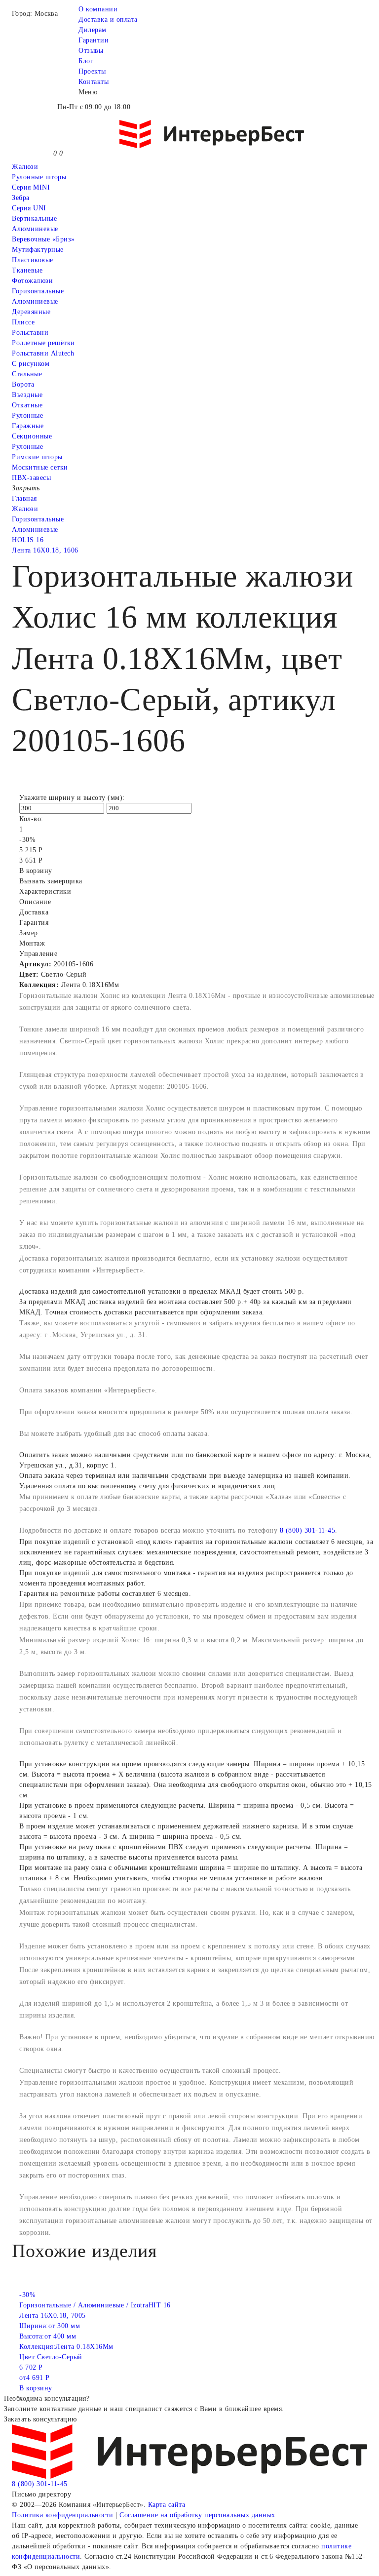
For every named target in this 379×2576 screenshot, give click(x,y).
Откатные (27, 405)
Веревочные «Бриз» (43, 239)
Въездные (27, 395)
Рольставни (30, 333)
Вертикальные (34, 218)
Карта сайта (167, 2505)
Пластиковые (33, 260)
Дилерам (93, 30)
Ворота (23, 384)
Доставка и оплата (108, 20)
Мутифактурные (38, 250)
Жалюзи (25, 167)
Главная (24, 498)
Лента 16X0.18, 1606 (45, 550)
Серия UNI (29, 208)
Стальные (27, 374)
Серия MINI (31, 187)
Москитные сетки (40, 467)
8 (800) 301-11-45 (308, 1530)
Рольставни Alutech (43, 353)
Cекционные (32, 436)
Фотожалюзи (32, 281)
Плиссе (23, 322)
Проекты (92, 71)
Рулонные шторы (39, 177)
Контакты (94, 82)
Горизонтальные (38, 291)
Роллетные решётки (43, 343)
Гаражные (28, 426)
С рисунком (31, 364)
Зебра (21, 198)
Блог (86, 61)
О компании (98, 9)
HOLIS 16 (28, 540)
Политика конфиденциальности (63, 2515)
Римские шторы (37, 457)
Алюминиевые (35, 301)
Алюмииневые (35, 229)
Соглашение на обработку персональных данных (197, 2515)
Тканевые (27, 270)
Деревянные (31, 312)
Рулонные (27, 416)
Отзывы (91, 51)
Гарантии (94, 40)
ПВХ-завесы (31, 478)
